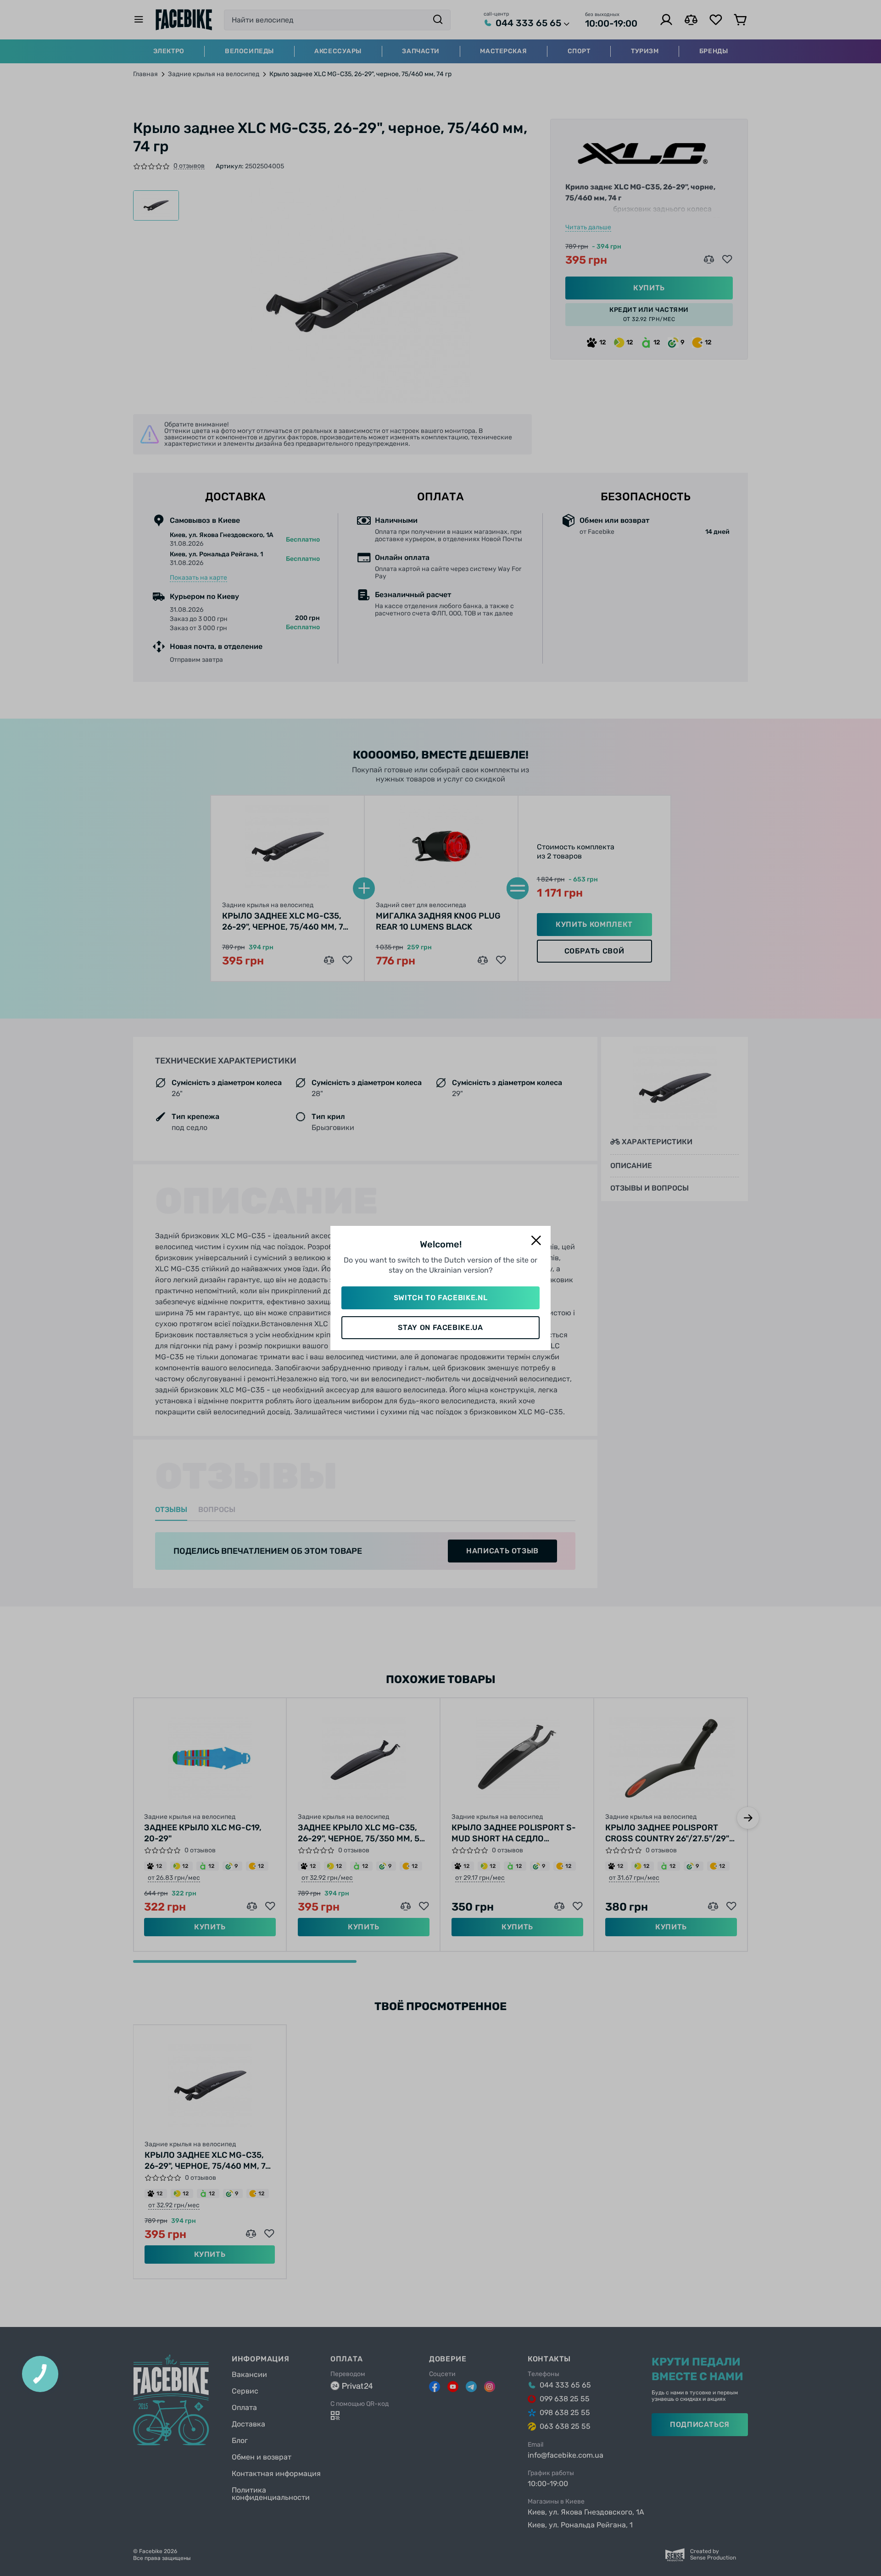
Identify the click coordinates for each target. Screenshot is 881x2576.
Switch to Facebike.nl (440, 1298)
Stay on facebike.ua (440, 1327)
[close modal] (536, 1241)
